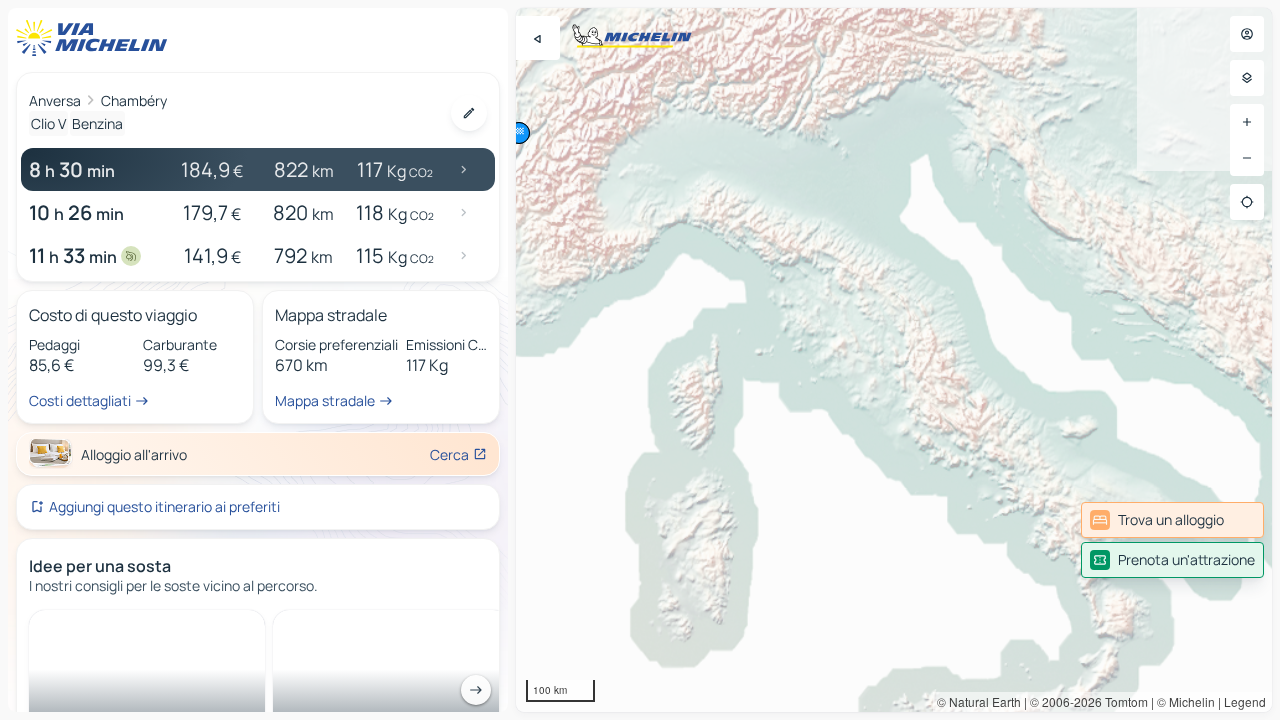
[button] (519, 133)
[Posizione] (1247, 202)
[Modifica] (469, 113)
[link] (1172, 520)
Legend (1245, 701)
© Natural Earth (979, 701)
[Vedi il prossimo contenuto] (476, 690)
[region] (894, 360)
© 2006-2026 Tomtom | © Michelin (1122, 701)
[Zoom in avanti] (1247, 122)
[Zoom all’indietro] (1247, 158)
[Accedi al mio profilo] (1247, 34)
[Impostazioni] (1247, 78)
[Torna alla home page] (96, 38)
